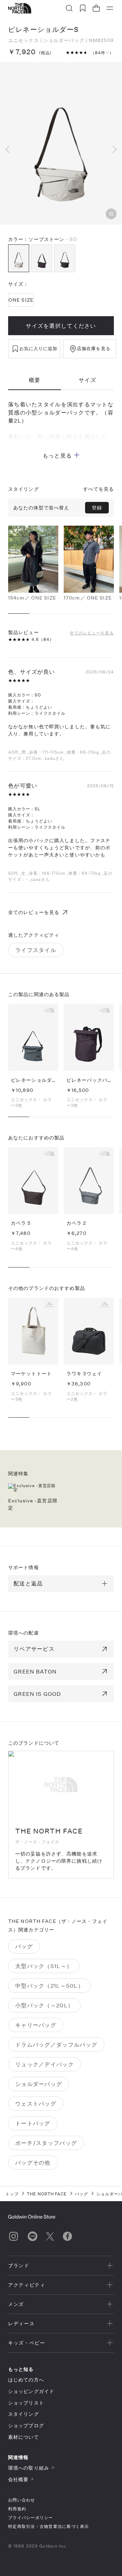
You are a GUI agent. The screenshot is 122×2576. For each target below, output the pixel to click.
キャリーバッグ (36, 2025)
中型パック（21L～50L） (49, 1985)
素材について (24, 2437)
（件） (102, 53)
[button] (11, 149)
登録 (97, 508)
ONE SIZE (21, 300)
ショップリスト (26, 2403)
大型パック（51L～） (44, 1966)
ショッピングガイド (31, 2391)
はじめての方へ (26, 2380)
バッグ (24, 1946)
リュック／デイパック (45, 2064)
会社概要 (18, 2479)
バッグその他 (33, 2162)
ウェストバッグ (36, 2103)
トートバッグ (33, 2123)
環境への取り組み (29, 2468)
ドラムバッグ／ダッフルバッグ (56, 2044)
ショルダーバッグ (64, 40)
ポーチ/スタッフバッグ (46, 2143)
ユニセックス (24, 40)
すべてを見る (98, 489)
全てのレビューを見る (92, 632)
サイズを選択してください (61, 326)
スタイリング (24, 2414)
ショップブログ (26, 2425)
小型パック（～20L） (44, 2005)
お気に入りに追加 (38, 348)
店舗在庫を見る (94, 348)
